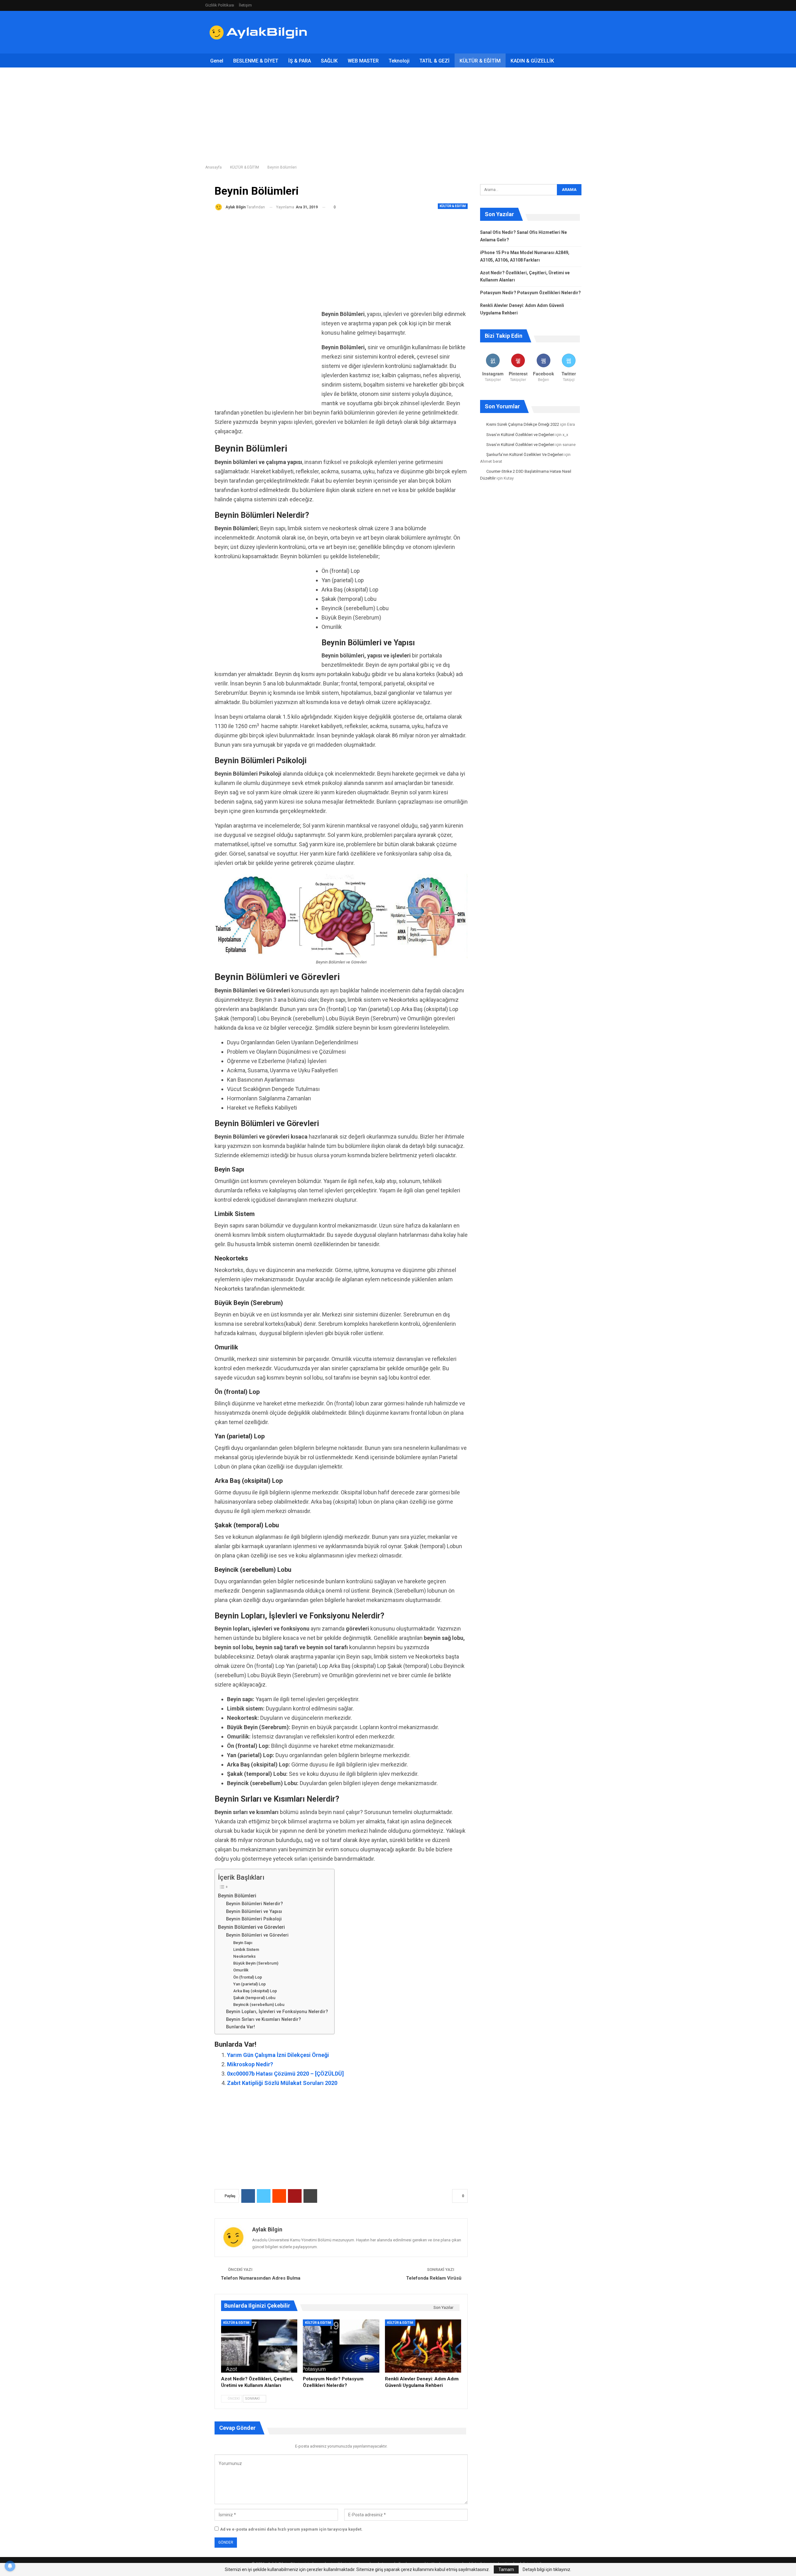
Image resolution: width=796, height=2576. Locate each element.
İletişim (245, 5)
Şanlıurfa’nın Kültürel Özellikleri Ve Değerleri (525, 455)
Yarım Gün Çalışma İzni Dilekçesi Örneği (278, 2055)
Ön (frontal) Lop (248, 1977)
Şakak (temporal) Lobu (254, 1998)
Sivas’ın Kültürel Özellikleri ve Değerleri (520, 435)
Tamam (506, 2569)
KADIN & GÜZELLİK (532, 61)
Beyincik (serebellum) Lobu (259, 2005)
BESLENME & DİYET (256, 61)
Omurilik (241, 1970)
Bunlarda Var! (241, 2027)
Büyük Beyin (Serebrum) (256, 1963)
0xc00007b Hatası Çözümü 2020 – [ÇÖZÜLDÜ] (285, 2074)
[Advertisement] (478, 31)
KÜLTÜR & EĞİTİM (480, 61)
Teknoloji (399, 61)
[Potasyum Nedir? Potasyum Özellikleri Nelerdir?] (341, 2346)
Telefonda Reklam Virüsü (434, 2278)
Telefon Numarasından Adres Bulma (261, 2278)
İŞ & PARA (300, 61)
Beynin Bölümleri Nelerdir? (255, 1904)
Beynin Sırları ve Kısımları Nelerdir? (264, 2019)
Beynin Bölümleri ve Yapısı (254, 1911)
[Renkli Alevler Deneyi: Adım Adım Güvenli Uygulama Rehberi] (423, 2346)
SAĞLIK (329, 61)
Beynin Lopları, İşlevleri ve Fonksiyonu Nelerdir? (277, 2012)
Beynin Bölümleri (237, 1896)
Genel (217, 61)
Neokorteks (244, 1956)
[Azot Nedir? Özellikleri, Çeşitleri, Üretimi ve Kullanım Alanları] (259, 2346)
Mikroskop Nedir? (250, 2064)
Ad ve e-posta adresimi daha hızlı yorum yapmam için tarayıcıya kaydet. (291, 2529)
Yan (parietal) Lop (250, 1984)
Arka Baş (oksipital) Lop (255, 1991)
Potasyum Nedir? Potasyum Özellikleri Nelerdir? (530, 293)
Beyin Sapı (243, 1943)
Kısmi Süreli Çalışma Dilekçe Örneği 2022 (523, 424)
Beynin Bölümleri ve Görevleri (251, 1927)
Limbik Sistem (246, 1949)
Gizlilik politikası (220, 5)
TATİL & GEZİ (435, 61)
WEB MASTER (363, 61)
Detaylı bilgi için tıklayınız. (547, 2569)
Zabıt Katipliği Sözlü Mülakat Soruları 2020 (282, 2083)
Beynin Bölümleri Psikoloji (254, 1919)
